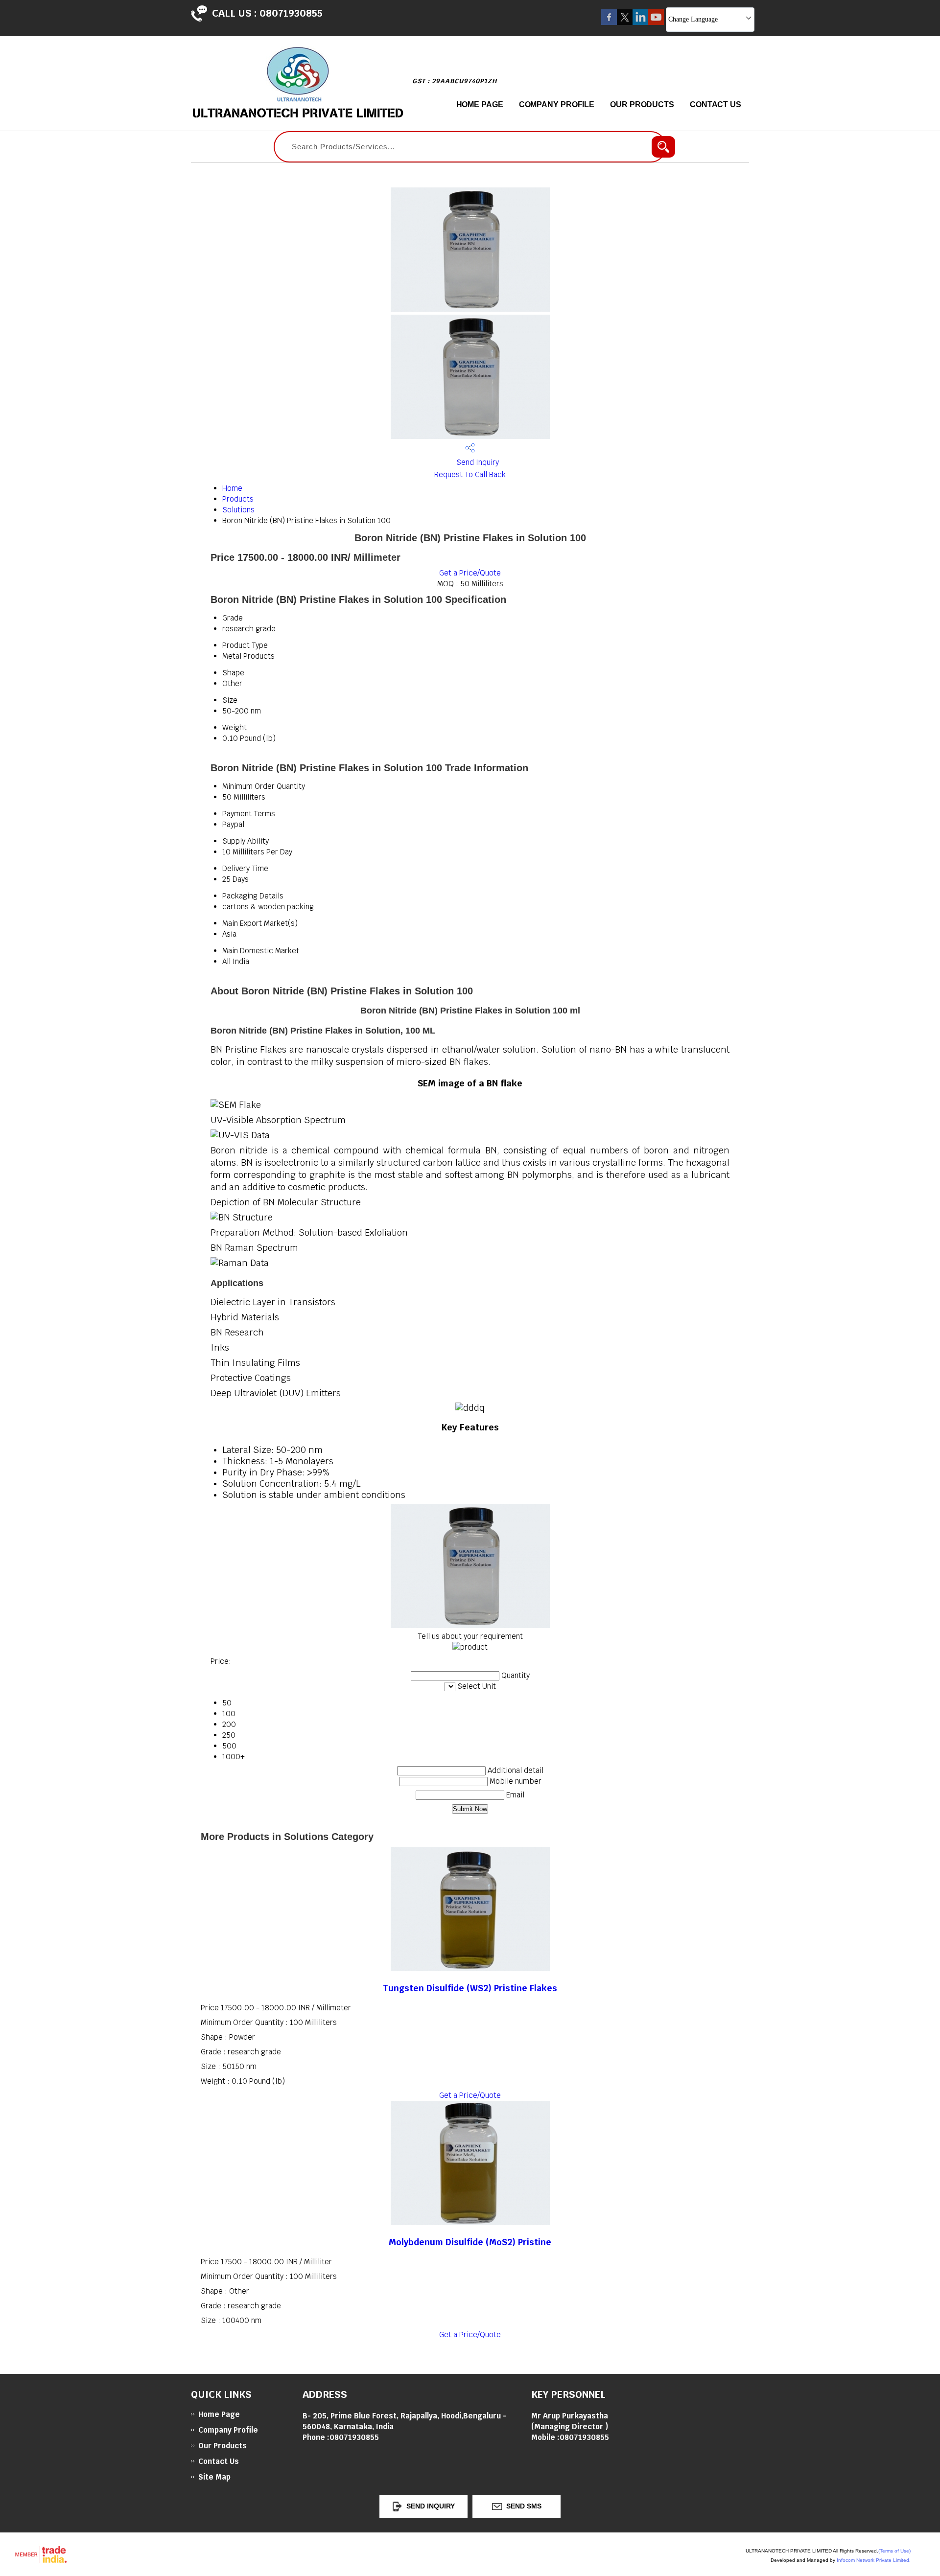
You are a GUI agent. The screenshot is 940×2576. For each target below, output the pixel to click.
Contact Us (716, 104)
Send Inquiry (477, 462)
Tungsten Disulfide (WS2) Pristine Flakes (470, 1988)
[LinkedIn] (640, 22)
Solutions (238, 510)
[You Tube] (656, 22)
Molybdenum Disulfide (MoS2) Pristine (470, 2242)
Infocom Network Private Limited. (874, 2560)
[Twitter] (625, 22)
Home (232, 488)
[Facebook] (609, 22)
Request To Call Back (470, 474)
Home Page (480, 104)
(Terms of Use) (894, 2551)
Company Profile (557, 104)
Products (238, 499)
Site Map (214, 2477)
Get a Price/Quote (470, 573)
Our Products (642, 104)
